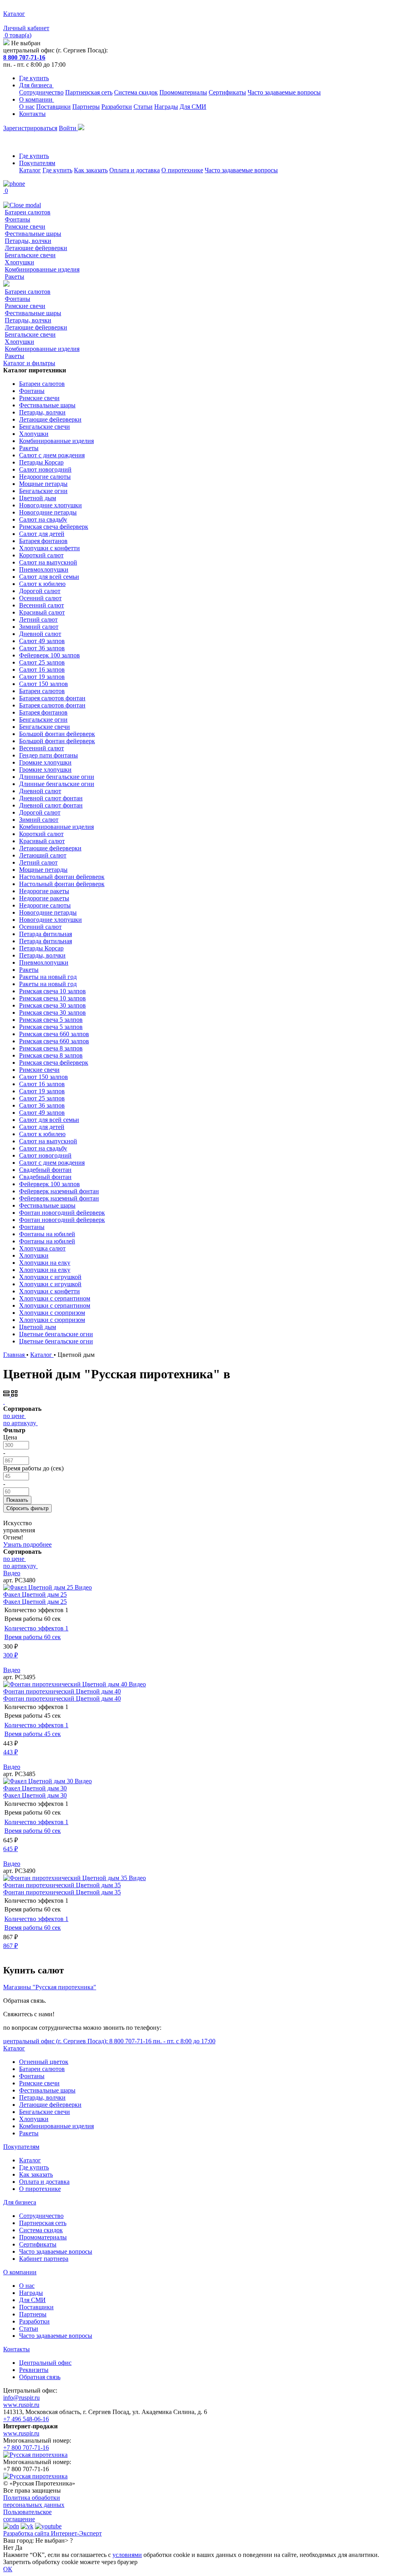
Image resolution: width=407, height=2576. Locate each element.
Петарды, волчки (28, 241)
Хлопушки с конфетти (49, 548)
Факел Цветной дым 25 (35, 1594)
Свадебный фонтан (45, 1170)
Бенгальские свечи (30, 255)
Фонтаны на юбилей (47, 1234)
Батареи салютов (28, 212)
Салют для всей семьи (49, 577)
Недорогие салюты (45, 477)
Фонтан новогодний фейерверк (62, 1213)
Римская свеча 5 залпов (51, 1020)
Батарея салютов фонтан (52, 698)
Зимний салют (39, 627)
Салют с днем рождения (52, 455)
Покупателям (37, 163)
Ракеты (15, 276)
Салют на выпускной (48, 562)
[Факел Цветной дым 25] (39, 1587)
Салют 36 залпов (42, 648)
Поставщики (53, 107)
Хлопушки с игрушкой (50, 1277)
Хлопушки (19, 262)
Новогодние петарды (48, 512)
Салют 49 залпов (42, 641)
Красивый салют (42, 612)
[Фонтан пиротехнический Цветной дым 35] (66, 1878)
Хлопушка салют (42, 1248)
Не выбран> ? (54, 2540)
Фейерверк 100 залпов (49, 655)
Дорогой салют (40, 591)
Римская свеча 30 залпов (52, 1005)
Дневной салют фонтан (51, 798)
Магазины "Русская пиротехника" (50, 1987)
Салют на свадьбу (43, 519)
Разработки (117, 107)
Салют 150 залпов (44, 684)
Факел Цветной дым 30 (35, 1788)
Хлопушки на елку (45, 1263)
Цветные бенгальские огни (56, 1334)
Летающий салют (43, 855)
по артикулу (20, 1423)
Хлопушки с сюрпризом (52, 1313)
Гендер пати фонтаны (48, 755)
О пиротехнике (182, 170)
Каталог (30, 170)
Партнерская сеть (89, 92)
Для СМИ (193, 107)
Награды (166, 107)
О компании (37, 99)
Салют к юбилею (42, 584)
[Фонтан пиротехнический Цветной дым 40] (66, 1684)
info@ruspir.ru (21, 2398)
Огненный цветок (44, 2062)
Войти (68, 128)
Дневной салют (40, 634)
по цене (14, 1416)
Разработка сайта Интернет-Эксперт (52, 2533)
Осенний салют (40, 598)
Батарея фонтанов (43, 541)
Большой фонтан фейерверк (57, 734)
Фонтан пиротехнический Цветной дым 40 (62, 1691)
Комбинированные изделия (42, 269)
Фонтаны (17, 219)
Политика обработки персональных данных (34, 2501)
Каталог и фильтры (29, 363)
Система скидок (136, 92)
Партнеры (86, 107)
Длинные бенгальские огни (57, 777)
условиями (127, 2555)
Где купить (34, 78)
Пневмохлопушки (44, 569)
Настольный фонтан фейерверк (62, 877)
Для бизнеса (36, 85)
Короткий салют (41, 555)
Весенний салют (42, 605)
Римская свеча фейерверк (54, 527)
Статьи (143, 107)
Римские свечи (25, 226)
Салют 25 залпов (42, 662)
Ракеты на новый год (48, 977)
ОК (8, 2569)
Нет (8, 2548)
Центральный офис (45, 2363)
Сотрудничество (41, 92)
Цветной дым (38, 498)
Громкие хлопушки (45, 762)
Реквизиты (34, 2370)
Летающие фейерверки (36, 248)
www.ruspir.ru (21, 2405)
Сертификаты (227, 92)
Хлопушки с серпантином (55, 1298)
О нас (27, 107)
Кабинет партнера (44, 2259)
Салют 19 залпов (42, 677)
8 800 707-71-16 (24, 57)
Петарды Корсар (41, 462)
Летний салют (38, 619)
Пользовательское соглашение (27, 2515)
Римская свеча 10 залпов (52, 991)
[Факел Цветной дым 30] (39, 1781)
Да (19, 2548)
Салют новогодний (45, 469)
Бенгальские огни (43, 491)
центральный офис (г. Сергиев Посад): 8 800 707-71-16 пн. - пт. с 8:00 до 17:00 (109, 2041)
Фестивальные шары (33, 234)
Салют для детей (42, 534)
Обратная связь (40, 2377)
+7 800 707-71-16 (26, 2448)
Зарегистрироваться (30, 128)
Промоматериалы (183, 92)
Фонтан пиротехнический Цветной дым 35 (62, 1885)
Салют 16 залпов (42, 670)
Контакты (32, 114)
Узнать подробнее (27, 1544)
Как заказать (91, 170)
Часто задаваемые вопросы (284, 92)
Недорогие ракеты (44, 891)
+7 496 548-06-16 (26, 2419)
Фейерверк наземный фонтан (59, 1191)
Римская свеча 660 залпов (54, 1034)
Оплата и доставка (135, 170)
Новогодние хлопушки (50, 505)
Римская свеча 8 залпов (51, 1048)
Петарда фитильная (46, 934)
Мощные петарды (43, 484)
